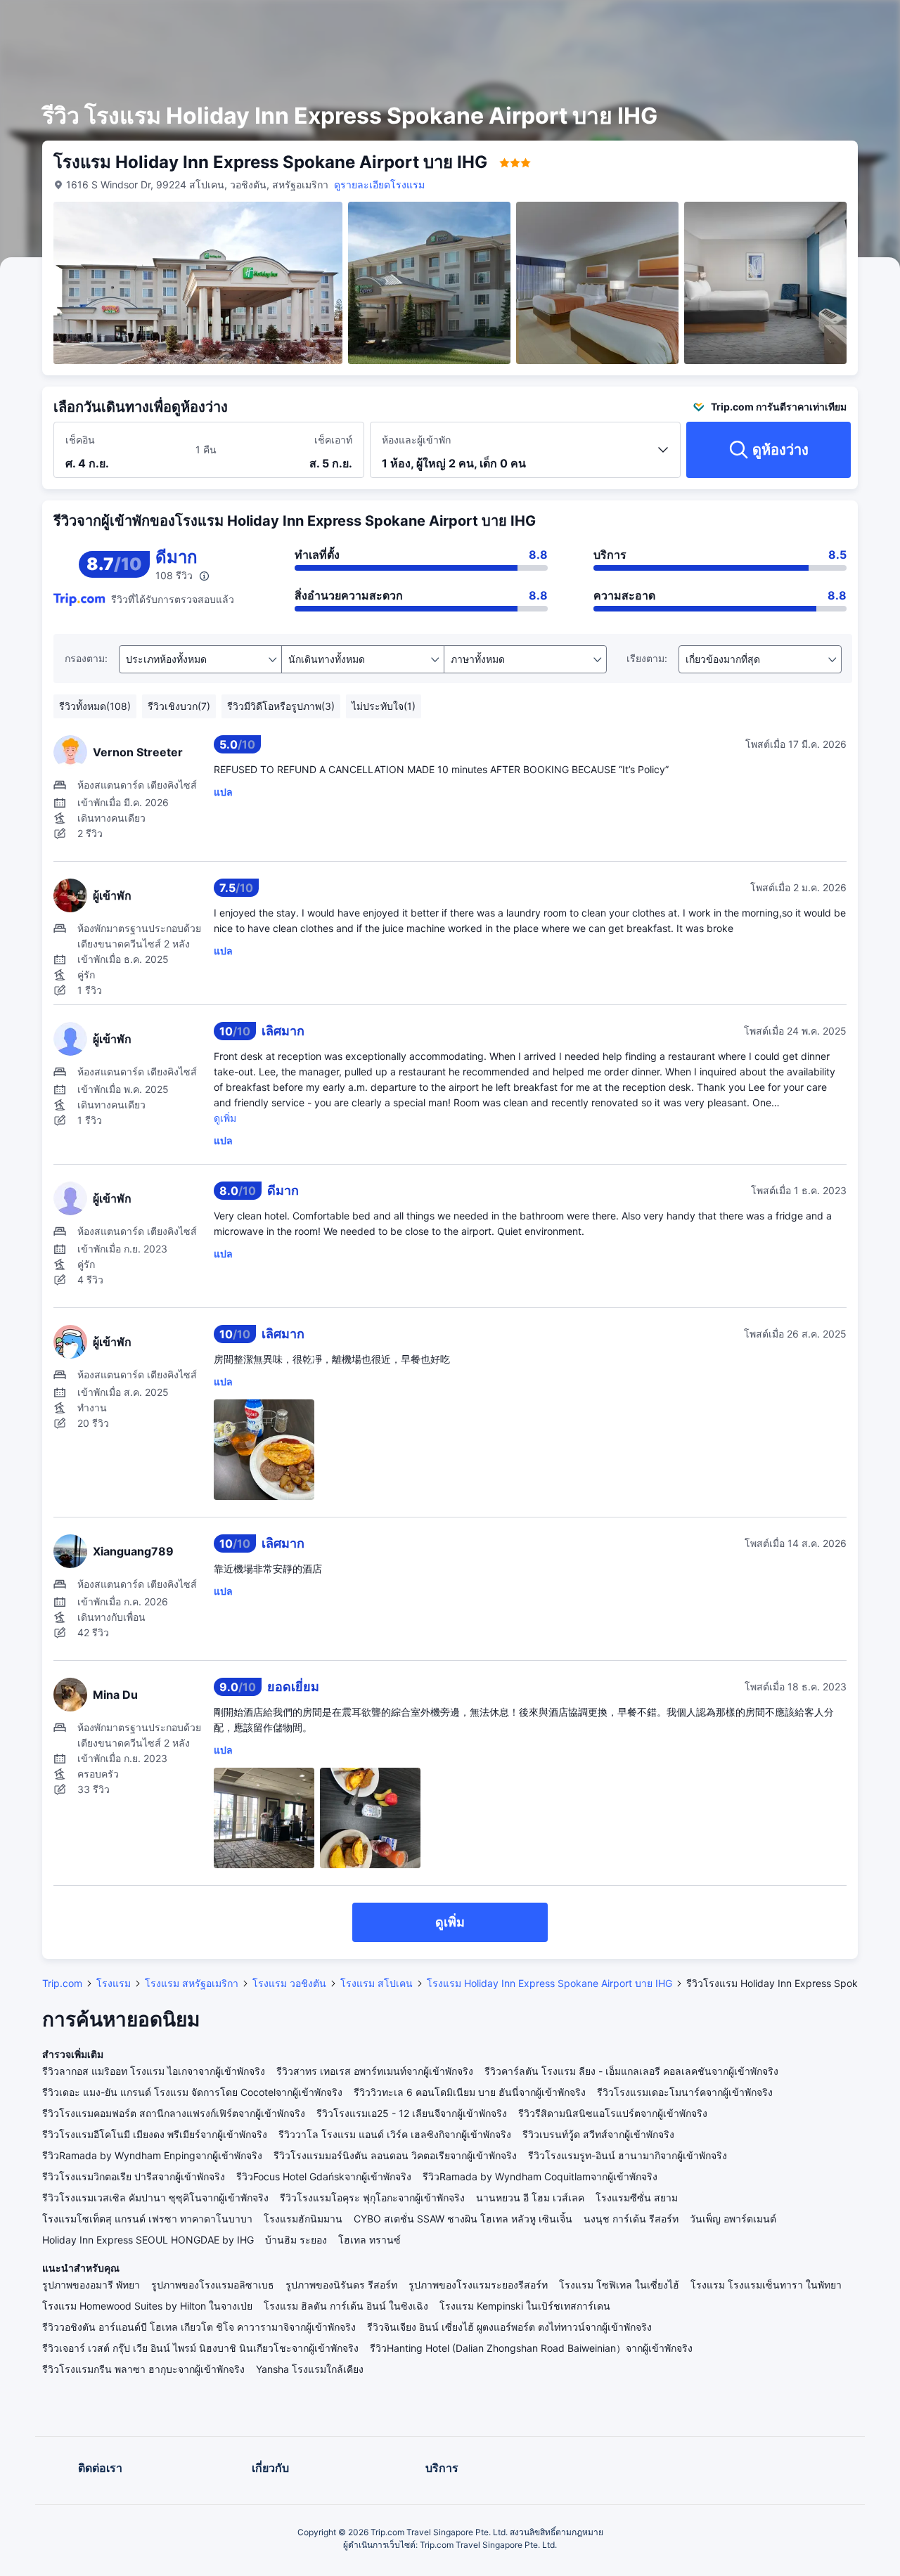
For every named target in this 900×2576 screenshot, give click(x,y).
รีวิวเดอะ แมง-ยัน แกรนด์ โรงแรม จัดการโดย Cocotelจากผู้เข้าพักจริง (192, 2092)
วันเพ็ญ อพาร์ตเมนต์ (733, 2219)
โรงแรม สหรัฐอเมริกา (192, 1983)
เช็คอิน (80, 440)
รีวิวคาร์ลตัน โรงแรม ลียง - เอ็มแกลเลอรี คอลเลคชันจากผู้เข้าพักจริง (631, 2071)
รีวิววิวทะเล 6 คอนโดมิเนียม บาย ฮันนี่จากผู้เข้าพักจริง (470, 2092)
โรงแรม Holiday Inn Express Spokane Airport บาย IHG (549, 1983)
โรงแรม (114, 1983)
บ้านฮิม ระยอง (296, 2240)
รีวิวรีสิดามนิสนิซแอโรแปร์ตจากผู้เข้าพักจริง (613, 2113)
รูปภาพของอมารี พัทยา (91, 2285)
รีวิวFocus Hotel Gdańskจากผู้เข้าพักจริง (324, 2176)
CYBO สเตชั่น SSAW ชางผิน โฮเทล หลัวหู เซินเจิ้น (463, 2219)
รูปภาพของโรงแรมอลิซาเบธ (213, 2285)
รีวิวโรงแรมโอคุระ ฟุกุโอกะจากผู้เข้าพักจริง (372, 2198)
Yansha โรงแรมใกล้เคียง (310, 2369)
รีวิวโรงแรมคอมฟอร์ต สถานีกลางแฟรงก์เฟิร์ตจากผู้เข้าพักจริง (174, 2113)
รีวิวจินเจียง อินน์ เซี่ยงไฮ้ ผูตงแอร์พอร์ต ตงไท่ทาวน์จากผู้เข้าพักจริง (509, 2327)
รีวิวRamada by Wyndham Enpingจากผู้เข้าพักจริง (152, 2155)
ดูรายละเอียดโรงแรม (379, 185)
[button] (787, 23)
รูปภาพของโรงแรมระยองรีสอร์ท (478, 2285)
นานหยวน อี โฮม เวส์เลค (530, 2198)
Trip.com (62, 1983)
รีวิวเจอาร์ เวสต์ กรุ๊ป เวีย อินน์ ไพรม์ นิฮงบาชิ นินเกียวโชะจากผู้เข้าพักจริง (200, 2348)
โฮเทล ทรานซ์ (369, 2240)
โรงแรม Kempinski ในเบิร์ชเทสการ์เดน (525, 2306)
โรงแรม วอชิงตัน (289, 1983)
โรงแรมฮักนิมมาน (303, 2219)
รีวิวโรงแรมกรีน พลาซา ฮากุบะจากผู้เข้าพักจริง (143, 2369)
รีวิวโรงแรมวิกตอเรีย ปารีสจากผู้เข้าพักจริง (134, 2176)
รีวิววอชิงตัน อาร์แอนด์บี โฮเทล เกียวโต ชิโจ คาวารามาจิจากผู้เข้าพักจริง (199, 2327)
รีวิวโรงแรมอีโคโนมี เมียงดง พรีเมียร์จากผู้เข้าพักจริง (155, 2134)
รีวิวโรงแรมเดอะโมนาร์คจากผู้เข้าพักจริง (685, 2092)
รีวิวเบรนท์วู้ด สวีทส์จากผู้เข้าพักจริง (598, 2134)
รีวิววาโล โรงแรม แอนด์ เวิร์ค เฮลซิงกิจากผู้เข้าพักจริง (395, 2134)
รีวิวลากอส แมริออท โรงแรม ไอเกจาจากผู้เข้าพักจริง (154, 2071)
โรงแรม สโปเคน (377, 1983)
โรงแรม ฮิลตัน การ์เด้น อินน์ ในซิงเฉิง (346, 2306)
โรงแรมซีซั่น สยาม (637, 2198)
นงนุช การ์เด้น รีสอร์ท (631, 2219)
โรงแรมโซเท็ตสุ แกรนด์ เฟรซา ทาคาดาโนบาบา (147, 2219)
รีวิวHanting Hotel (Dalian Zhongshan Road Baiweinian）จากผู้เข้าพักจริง (531, 2348)
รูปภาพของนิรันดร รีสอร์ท (341, 2285)
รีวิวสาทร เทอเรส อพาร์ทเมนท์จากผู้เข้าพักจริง (375, 2071)
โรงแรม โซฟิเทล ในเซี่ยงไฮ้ (619, 2285)
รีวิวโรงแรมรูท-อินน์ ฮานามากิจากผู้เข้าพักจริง (628, 2155)
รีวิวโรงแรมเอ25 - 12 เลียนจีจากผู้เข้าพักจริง (412, 2113)
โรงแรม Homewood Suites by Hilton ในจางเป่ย (147, 2306)
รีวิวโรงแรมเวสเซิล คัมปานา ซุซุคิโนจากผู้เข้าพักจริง (155, 2198)
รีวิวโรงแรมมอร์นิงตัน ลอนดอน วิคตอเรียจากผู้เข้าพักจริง (395, 2155)
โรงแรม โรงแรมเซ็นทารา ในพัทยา (766, 2285)
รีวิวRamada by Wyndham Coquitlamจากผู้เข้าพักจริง (540, 2176)
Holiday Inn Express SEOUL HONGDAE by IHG (148, 2240)
